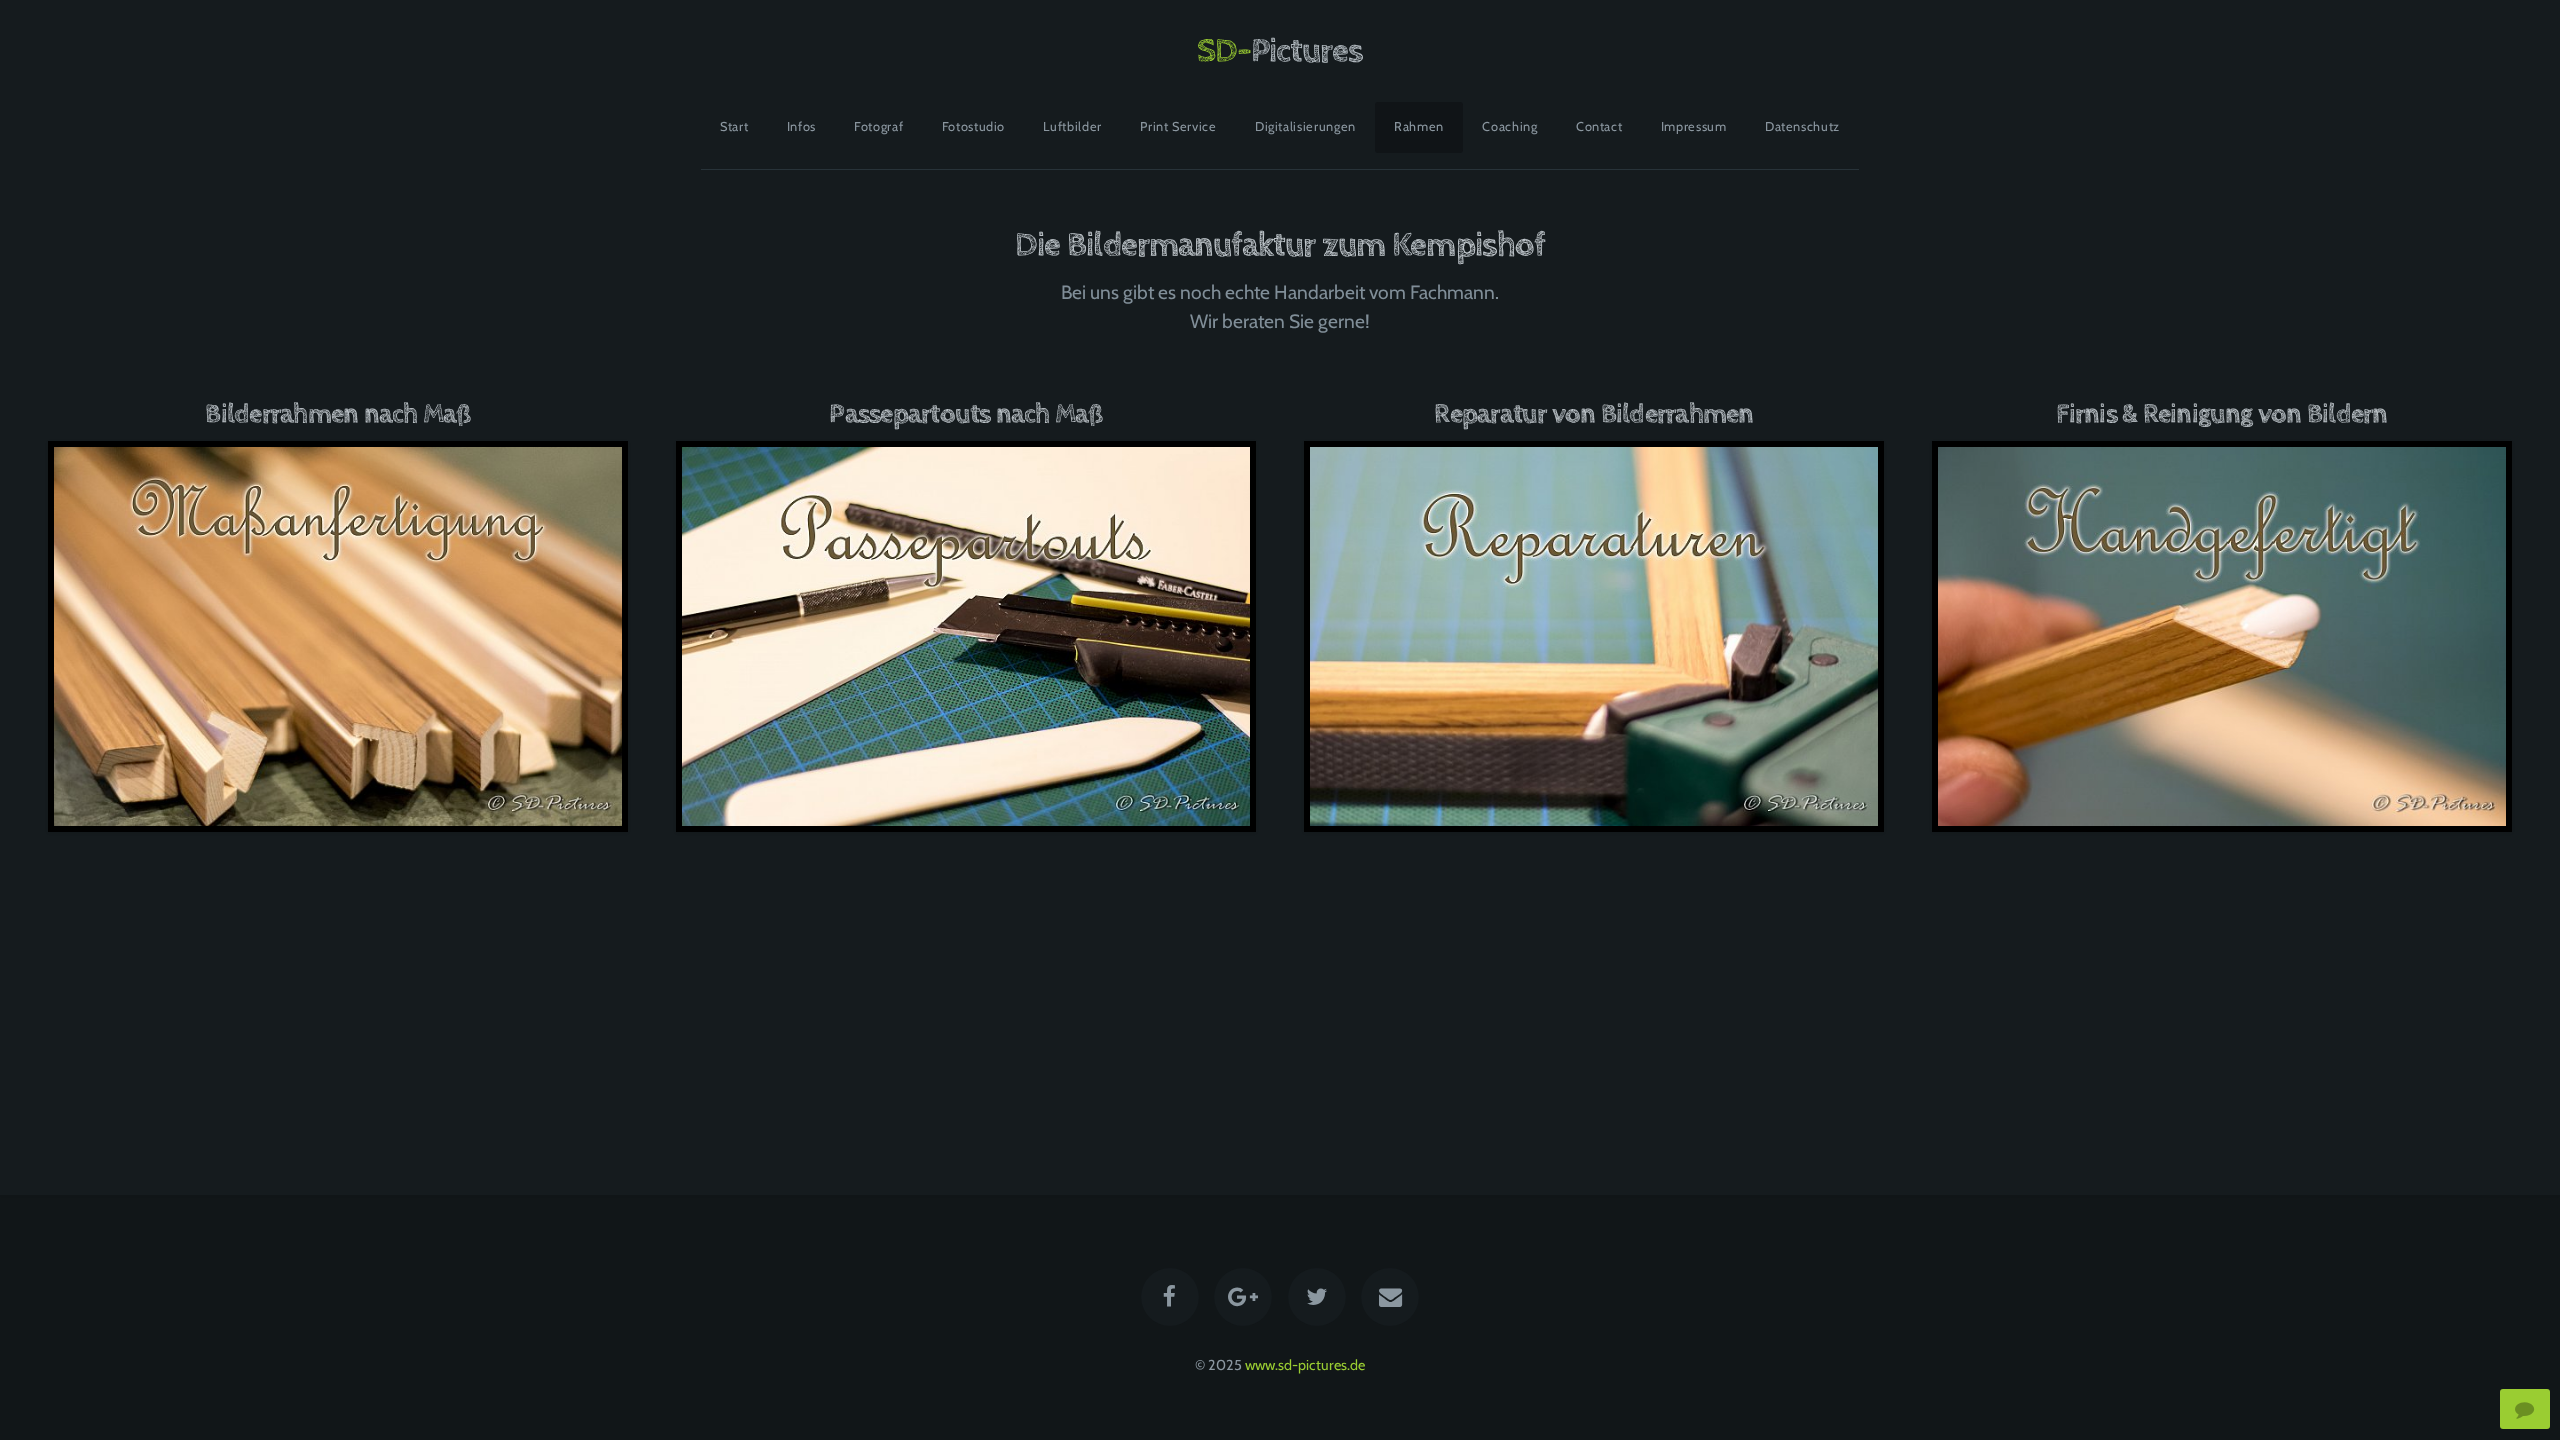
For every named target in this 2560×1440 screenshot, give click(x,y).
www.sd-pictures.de (1305, 1365)
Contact (1599, 126)
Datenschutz (1802, 126)
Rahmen (1419, 126)
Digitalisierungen (1305, 126)
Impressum (1694, 126)
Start (734, 126)
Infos (801, 126)
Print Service (1178, 126)
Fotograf (878, 126)
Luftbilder (1072, 126)
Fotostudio (973, 126)
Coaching (1509, 126)
